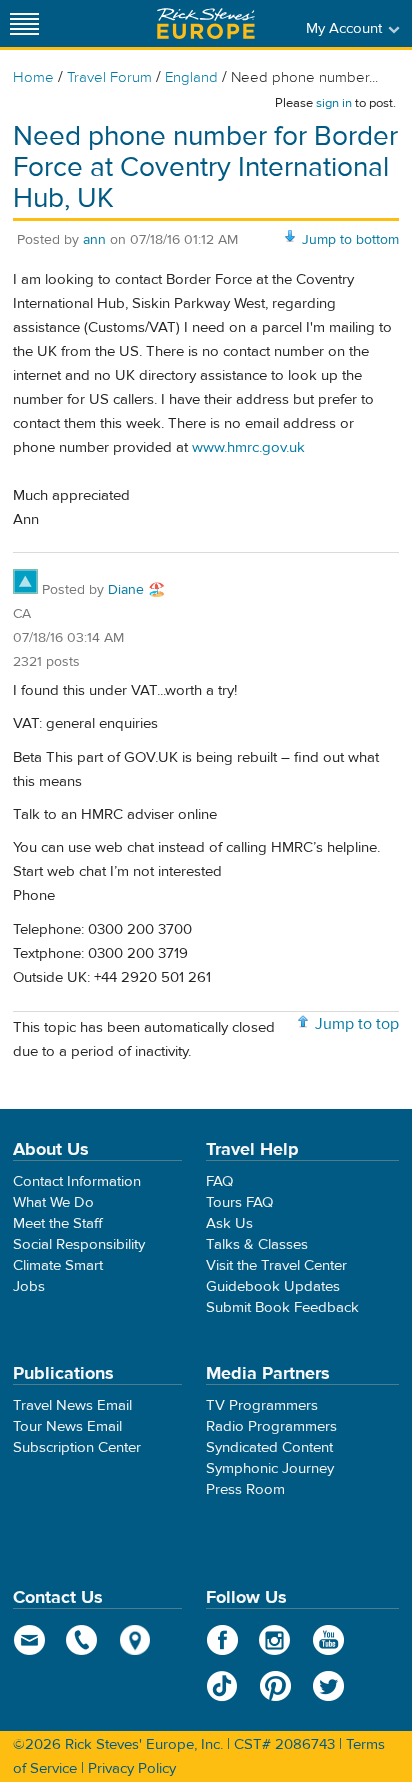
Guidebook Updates (273, 1286)
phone (82, 1640)
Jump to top (357, 1024)
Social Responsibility (79, 1244)
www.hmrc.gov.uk (248, 447)
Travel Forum (109, 77)
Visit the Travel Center (276, 1265)
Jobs (29, 1286)
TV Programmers (262, 1405)
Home (33, 77)
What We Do (53, 1202)
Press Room (245, 1489)
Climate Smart (58, 1265)
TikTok (222, 1686)
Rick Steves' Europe (206, 23)
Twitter (328, 1686)
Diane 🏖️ (136, 590)
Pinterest (275, 1686)
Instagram (275, 1640)
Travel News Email (72, 1405)
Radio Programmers (271, 1426)
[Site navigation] (25, 23)
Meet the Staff (58, 1223)
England (191, 77)
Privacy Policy (132, 1768)
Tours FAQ (239, 1202)
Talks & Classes (257, 1244)
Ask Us (229, 1223)
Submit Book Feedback (282, 1307)
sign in (334, 103)
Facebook (222, 1640)
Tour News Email (67, 1426)
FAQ (219, 1181)
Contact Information (77, 1181)
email (29, 1640)
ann (94, 240)
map (135, 1640)
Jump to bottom (350, 240)
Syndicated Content (269, 1447)
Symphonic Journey (270, 1468)
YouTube (328, 1640)
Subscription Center (77, 1447)
